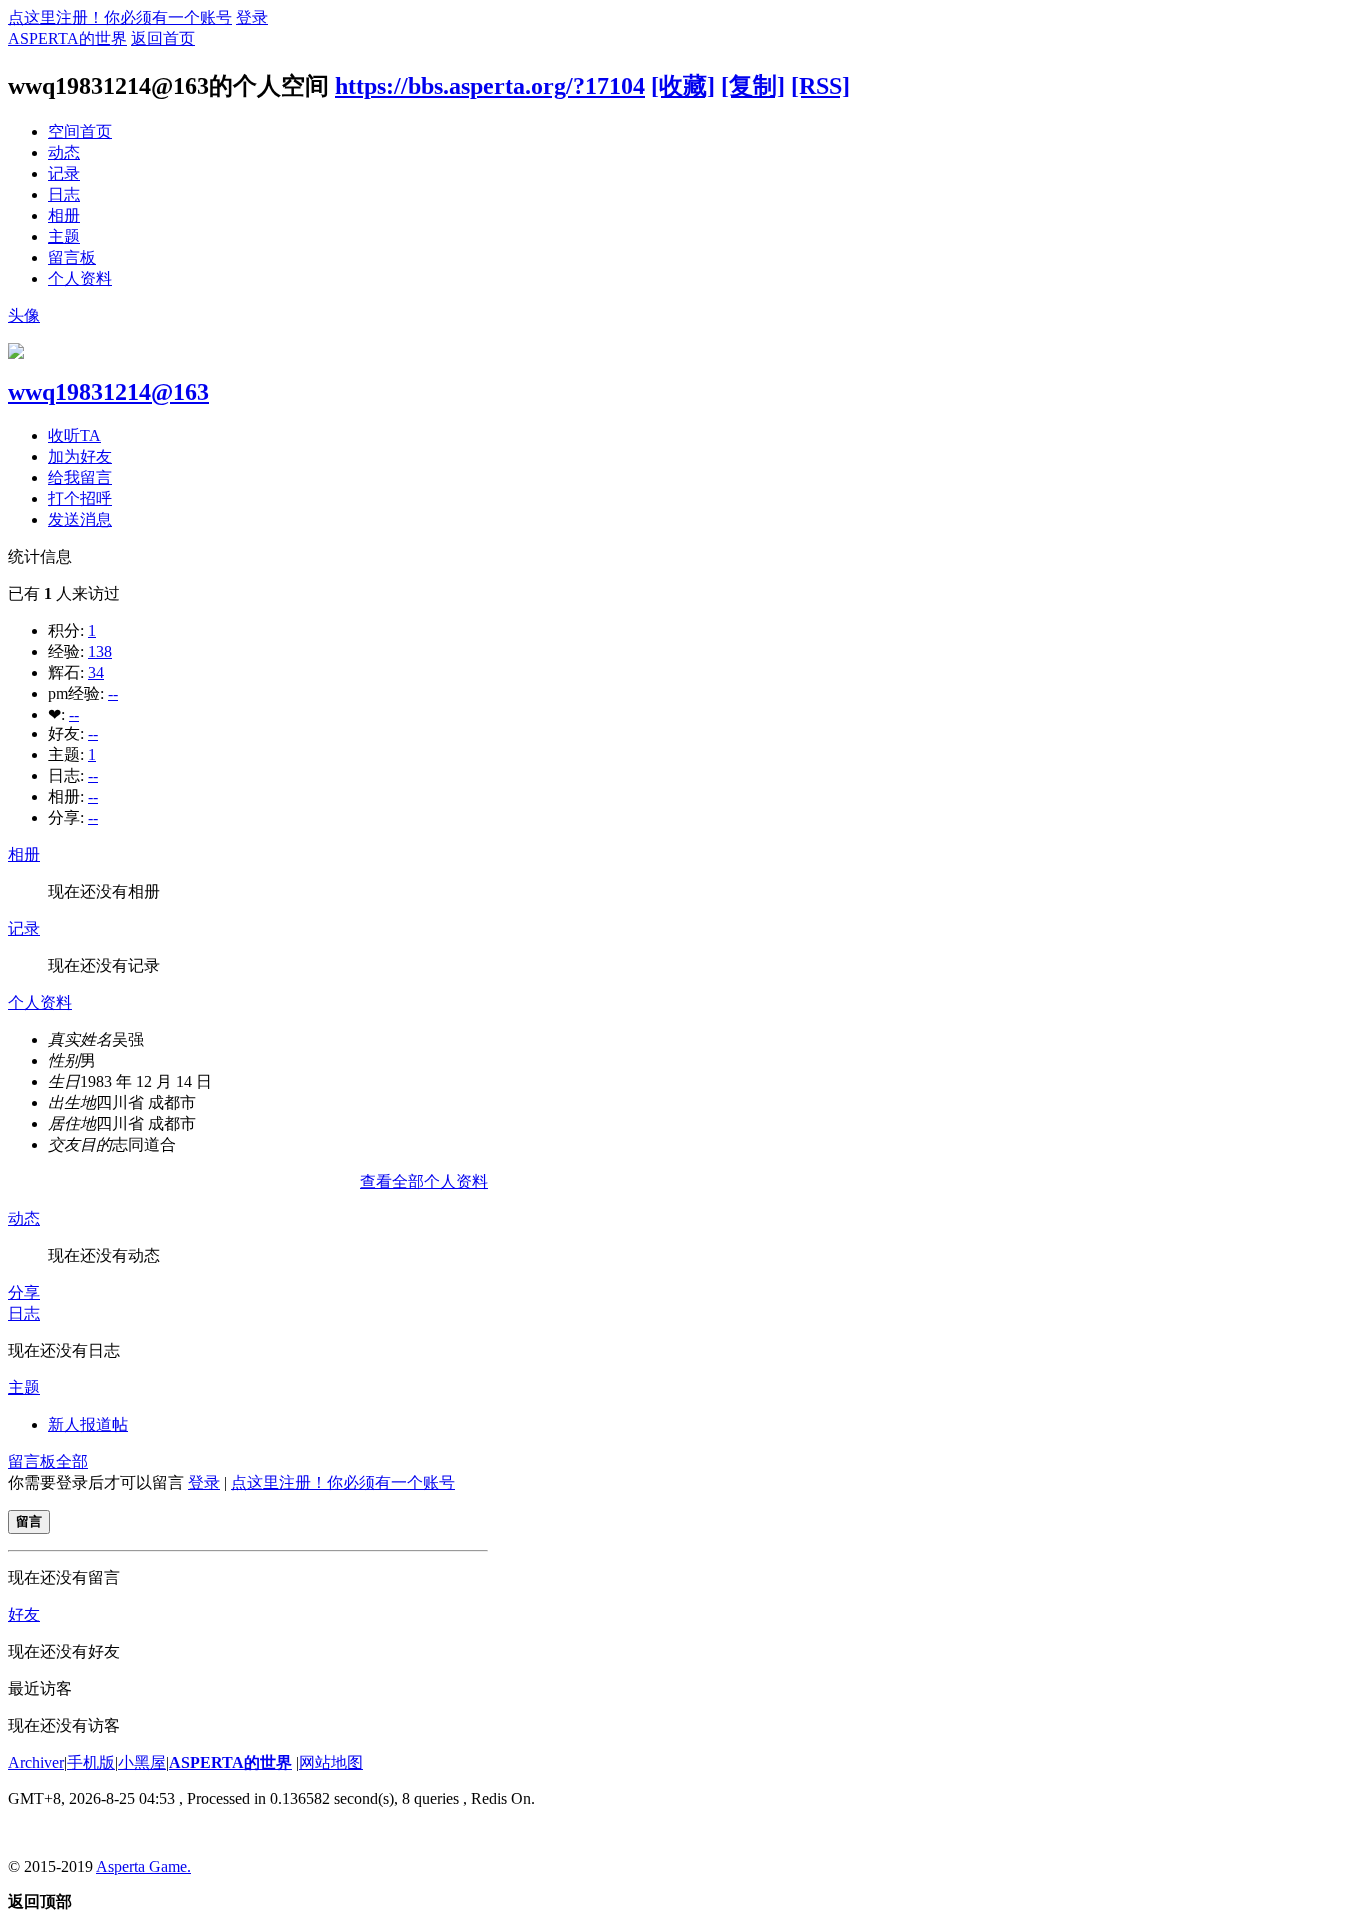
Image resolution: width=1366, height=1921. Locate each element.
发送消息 (80, 519)
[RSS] (820, 86)
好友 (24, 1614)
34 (96, 672)
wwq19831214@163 (108, 392)
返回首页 (163, 38)
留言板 (72, 257)
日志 (64, 194)
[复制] (753, 86)
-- (113, 693)
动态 (64, 152)
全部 (72, 1461)
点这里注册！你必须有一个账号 (120, 17)
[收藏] (683, 86)
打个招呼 (80, 498)
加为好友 (80, 456)
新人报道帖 (88, 1424)
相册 (64, 215)
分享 (24, 1292)
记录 (64, 173)
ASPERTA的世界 (67, 38)
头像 (24, 315)
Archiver (36, 1762)
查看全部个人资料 (424, 1181)
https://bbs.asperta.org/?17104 (490, 86)
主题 (64, 236)
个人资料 (80, 278)
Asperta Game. (143, 1866)
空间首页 (80, 131)
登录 (252, 17)
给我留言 (80, 477)
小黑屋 (142, 1762)
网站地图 (331, 1762)
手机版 (91, 1762)
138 (100, 651)
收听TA (74, 435)
